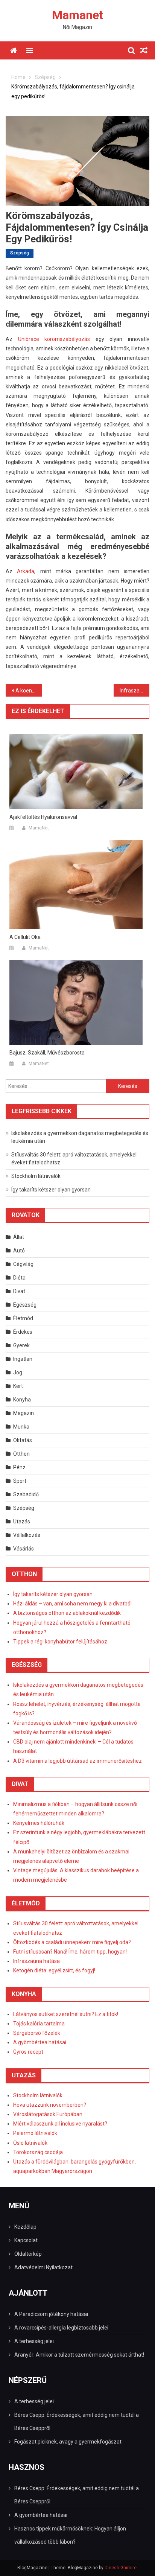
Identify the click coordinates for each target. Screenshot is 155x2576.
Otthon (21, 1454)
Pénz (19, 1467)
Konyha (22, 1400)
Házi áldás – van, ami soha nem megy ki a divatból (72, 1604)
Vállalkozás (27, 1535)
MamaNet (39, 828)
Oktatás (23, 1440)
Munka (21, 1427)
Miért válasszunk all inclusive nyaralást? (60, 2124)
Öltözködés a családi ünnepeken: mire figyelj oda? (72, 1942)
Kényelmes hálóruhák (39, 1823)
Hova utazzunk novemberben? (50, 2105)
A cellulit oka (25, 937)
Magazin (24, 1413)
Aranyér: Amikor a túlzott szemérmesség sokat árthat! (79, 2355)
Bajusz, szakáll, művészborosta (47, 1053)
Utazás (22, 1522)
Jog (18, 1372)
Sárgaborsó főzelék (37, 2033)
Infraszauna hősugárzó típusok (135, 691)
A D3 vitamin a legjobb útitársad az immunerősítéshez (77, 1761)
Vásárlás (24, 1549)
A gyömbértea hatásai (40, 2042)
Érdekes (23, 1332)
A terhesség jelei (34, 2341)
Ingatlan (23, 1359)
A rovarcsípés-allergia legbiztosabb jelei (61, 2328)
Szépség (20, 253)
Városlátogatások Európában (48, 2114)
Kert (18, 1386)
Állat (19, 1237)
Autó (19, 1251)
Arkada (26, 571)
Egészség (25, 1305)
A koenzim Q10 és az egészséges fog (29, 691)
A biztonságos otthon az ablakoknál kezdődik (67, 1613)
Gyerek (21, 1345)
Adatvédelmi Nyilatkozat (43, 2267)
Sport (20, 1481)
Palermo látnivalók (35, 2133)
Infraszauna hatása (36, 1961)
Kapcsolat (26, 2240)
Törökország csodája (38, 2152)
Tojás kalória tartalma (39, 2024)
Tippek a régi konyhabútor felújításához (60, 1642)
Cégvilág (23, 1264)
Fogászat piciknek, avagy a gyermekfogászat (68, 2442)
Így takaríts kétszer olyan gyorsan (51, 1190)
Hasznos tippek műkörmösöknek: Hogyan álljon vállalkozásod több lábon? (70, 2535)
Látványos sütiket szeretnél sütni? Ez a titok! (66, 2014)
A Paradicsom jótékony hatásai (51, 2314)
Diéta (19, 1278)
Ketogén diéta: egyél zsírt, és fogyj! (54, 1970)
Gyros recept (28, 2052)
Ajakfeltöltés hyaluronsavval (43, 817)
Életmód (23, 1318)
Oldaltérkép (28, 2254)
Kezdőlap (25, 2227)
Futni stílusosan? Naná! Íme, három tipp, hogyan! (70, 1952)
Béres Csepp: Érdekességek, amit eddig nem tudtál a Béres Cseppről (77, 2422)
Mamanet (77, 15)
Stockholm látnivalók (36, 1176)
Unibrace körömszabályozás (54, 339)
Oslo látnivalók (30, 2143)
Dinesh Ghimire (121, 2568)
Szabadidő (26, 1494)
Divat (19, 1291)
